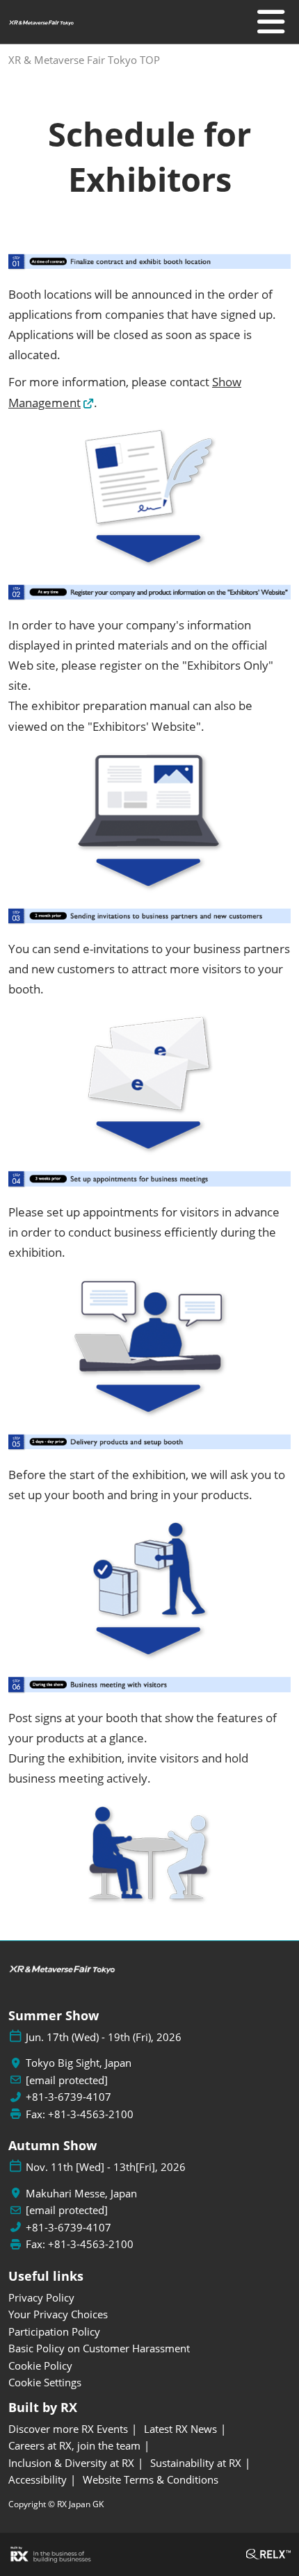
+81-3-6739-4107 (68, 2097)
